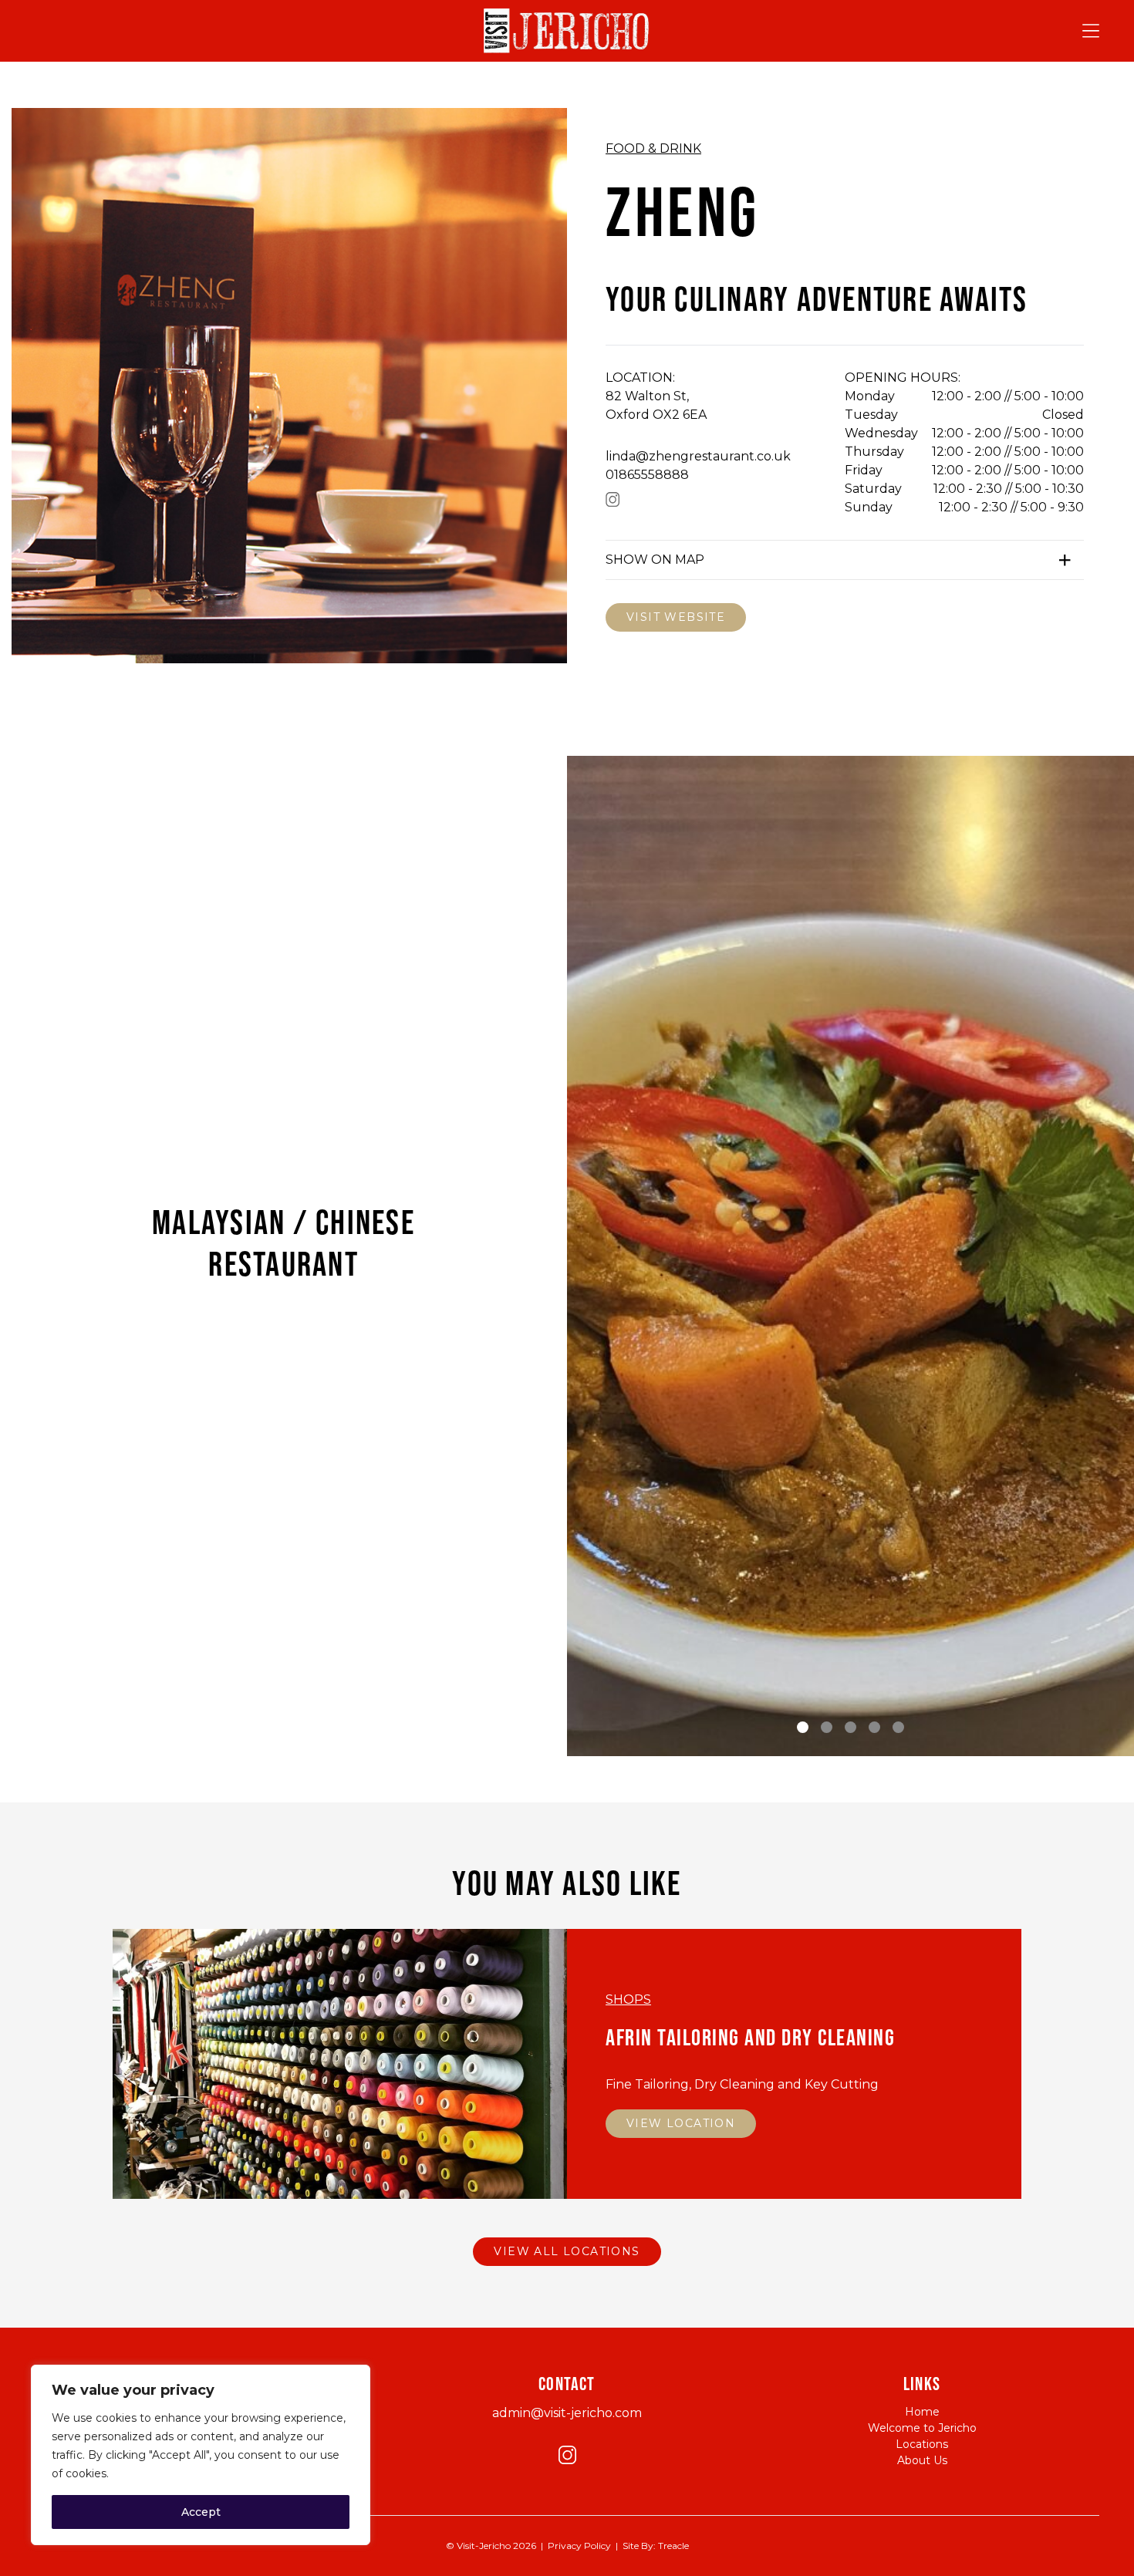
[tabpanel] (850, 1400)
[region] (201, 2455)
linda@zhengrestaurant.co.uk (698, 456)
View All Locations (567, 2251)
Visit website (676, 617)
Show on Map (655, 560)
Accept (201, 2512)
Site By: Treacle (656, 2546)
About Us (922, 2460)
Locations (922, 2444)
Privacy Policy (579, 2546)
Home (922, 2412)
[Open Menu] (1091, 31)
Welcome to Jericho (922, 2428)
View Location (681, 2123)
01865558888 (647, 475)
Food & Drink (653, 148)
